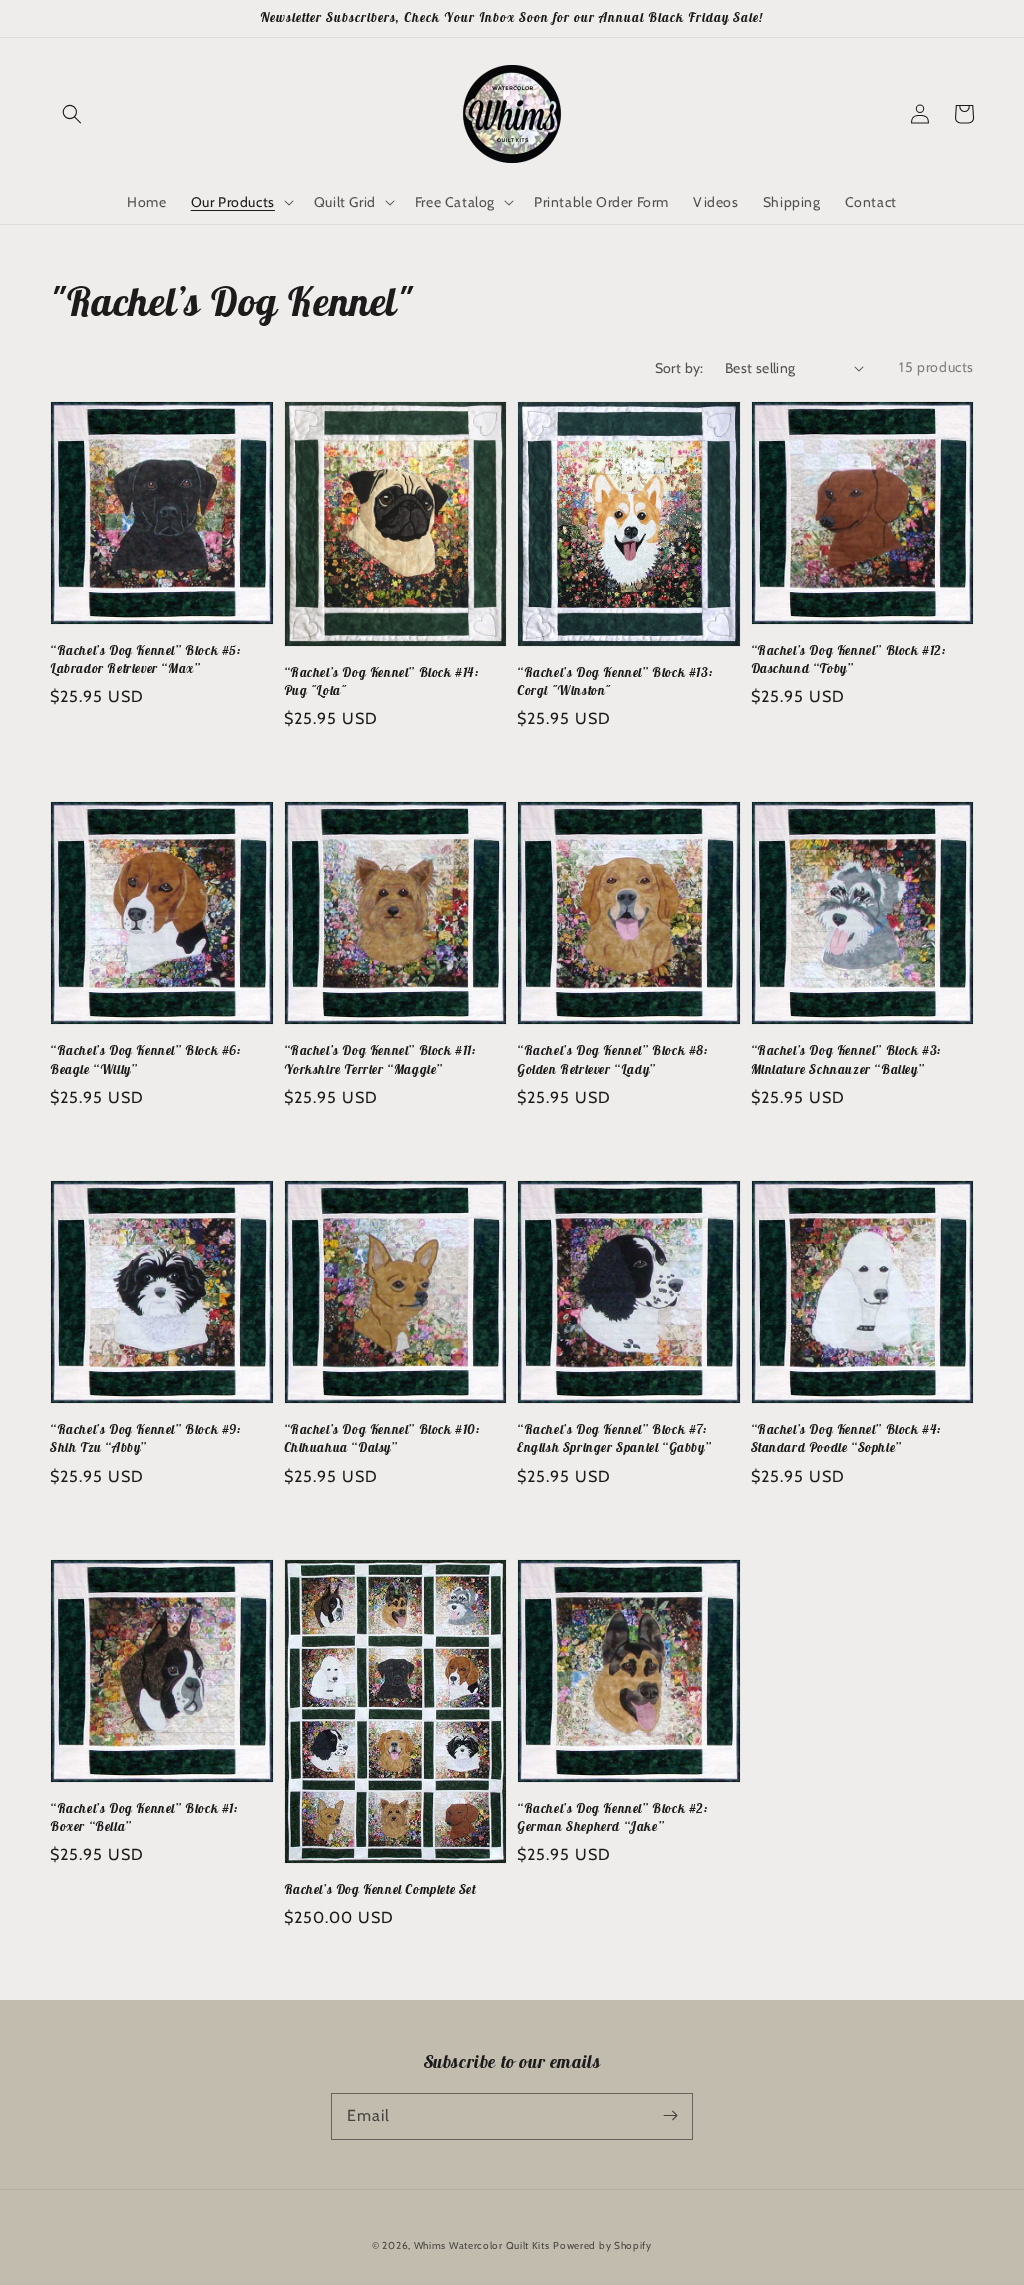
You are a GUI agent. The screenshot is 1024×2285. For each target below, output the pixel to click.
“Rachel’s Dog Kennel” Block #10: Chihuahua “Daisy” (382, 1438)
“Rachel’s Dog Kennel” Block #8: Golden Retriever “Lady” (613, 1059)
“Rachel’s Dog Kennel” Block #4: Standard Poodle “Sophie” (847, 1438)
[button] (72, 114)
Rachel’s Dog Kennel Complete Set (380, 1889)
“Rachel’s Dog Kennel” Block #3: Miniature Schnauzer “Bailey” (847, 1059)
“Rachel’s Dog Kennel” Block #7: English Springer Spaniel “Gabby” (614, 1438)
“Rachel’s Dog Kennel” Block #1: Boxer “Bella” (144, 1817)
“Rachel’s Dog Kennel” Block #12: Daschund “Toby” (849, 659)
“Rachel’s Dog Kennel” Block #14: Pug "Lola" (382, 681)
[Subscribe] (670, 2116)
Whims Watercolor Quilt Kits (482, 2245)
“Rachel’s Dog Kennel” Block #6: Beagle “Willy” (146, 1059)
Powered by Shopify (602, 2245)
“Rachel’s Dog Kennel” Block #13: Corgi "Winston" (615, 681)
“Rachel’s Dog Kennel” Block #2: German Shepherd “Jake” (613, 1817)
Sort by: (679, 368)
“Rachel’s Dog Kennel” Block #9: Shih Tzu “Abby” (146, 1438)
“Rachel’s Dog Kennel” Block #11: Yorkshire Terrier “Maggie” (380, 1059)
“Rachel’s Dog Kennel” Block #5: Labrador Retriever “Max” (146, 659)
